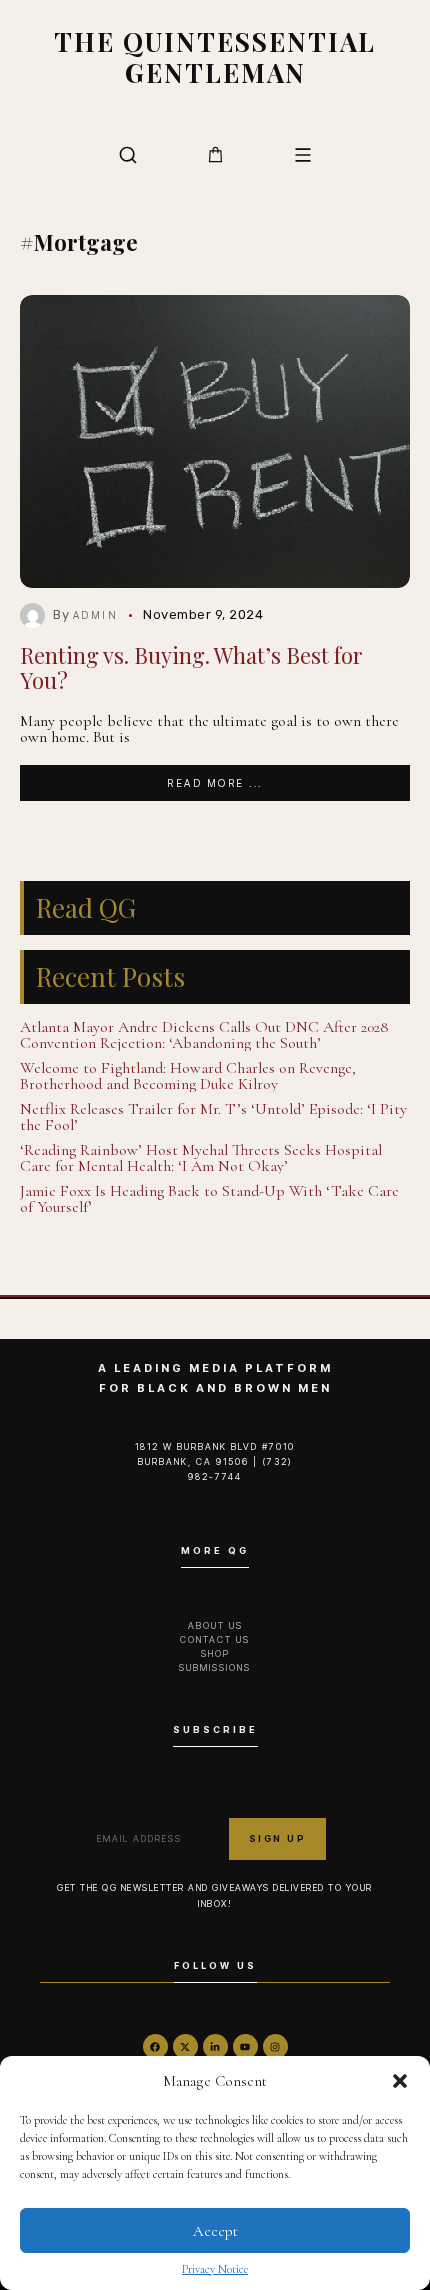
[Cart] (215, 154)
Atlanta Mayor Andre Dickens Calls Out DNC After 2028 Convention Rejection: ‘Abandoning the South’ (204, 1035)
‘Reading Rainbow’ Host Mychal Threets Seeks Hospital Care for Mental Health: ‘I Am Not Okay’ (201, 1158)
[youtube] (245, 2046)
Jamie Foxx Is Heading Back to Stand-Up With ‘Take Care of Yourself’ (209, 1199)
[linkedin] (215, 2046)
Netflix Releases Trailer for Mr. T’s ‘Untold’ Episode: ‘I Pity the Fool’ (213, 1117)
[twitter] (185, 2046)
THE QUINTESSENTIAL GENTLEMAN (215, 56)
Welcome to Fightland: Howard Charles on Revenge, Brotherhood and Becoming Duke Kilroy (188, 1076)
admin (96, 615)
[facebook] (155, 2046)
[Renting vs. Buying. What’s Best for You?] (215, 441)
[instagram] (275, 2046)
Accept (215, 2231)
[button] (400, 2081)
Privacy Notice (215, 2269)
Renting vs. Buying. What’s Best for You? (191, 667)
